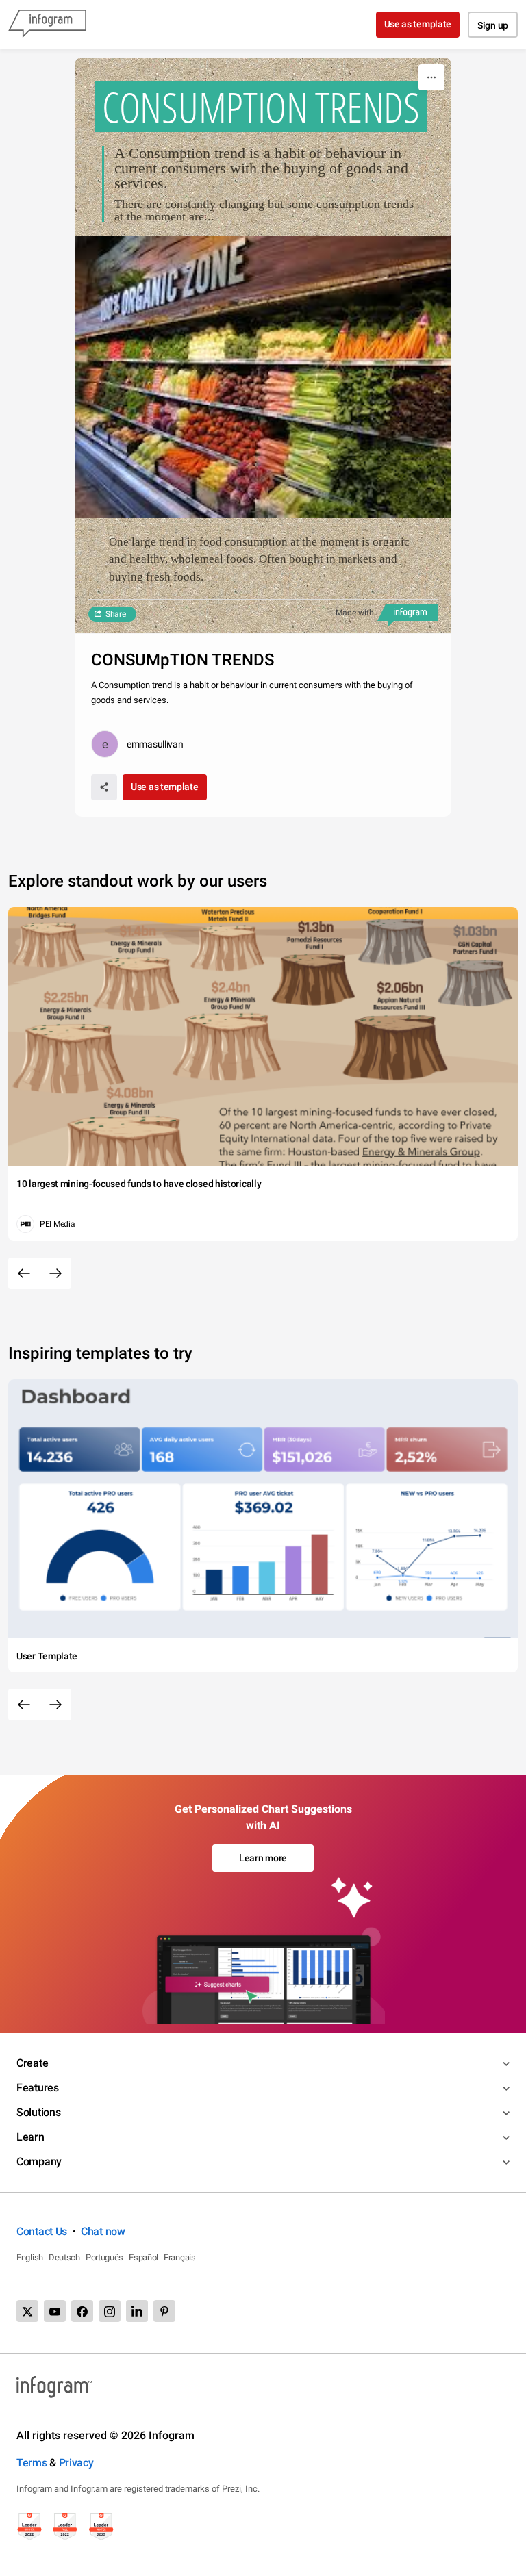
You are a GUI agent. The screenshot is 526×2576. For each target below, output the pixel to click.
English (30, 2257)
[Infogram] (47, 25)
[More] (431, 77)
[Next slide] (55, 1273)
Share (116, 614)
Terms (32, 2463)
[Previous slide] (24, 1273)
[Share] (104, 787)
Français (180, 2257)
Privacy (76, 2463)
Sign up (493, 25)
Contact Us (42, 2231)
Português (104, 2257)
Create (32, 2063)
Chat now (103, 2231)
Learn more (263, 1858)
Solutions (38, 2112)
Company (39, 2161)
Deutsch (64, 2257)
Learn (30, 2137)
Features (38, 2088)
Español (143, 2257)
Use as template (418, 24)
